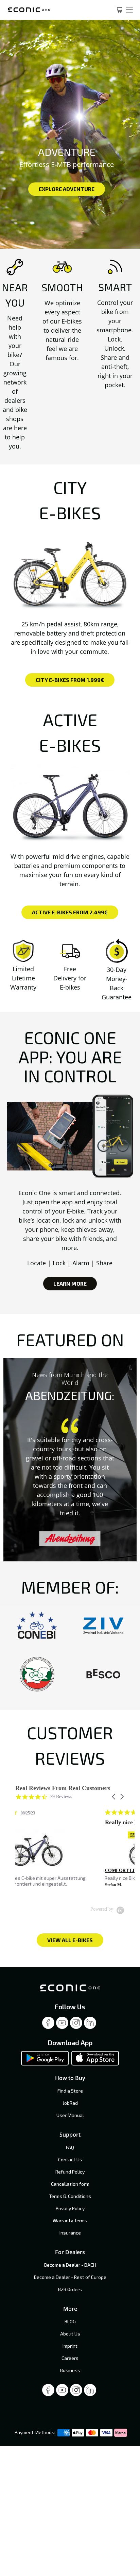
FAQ (70, 2147)
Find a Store (70, 2091)
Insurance (70, 2233)
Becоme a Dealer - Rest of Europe (70, 2277)
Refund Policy (70, 2172)
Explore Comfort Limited (67, 193)
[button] (114, 1797)
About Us (70, 2334)
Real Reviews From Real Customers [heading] (63, 1788)
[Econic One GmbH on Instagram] (76, 2025)
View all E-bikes (70, 1940)
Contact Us (70, 2159)
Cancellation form (70, 2184)
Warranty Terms (70, 2220)
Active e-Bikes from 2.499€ (70, 912)
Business (70, 2370)
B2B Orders (70, 2289)
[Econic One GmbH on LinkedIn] (90, 2025)
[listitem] (66, 1851)
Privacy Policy (70, 2208)
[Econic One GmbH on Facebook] (48, 2025)
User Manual (70, 2115)
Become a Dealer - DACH (70, 2265)
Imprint (70, 2346)
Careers (70, 2358)
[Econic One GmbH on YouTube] (62, 2025)
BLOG (70, 2321)
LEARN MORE (70, 1283)
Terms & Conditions (70, 2196)
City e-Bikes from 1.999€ (70, 680)
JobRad (70, 2103)
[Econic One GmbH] (52, 10)
